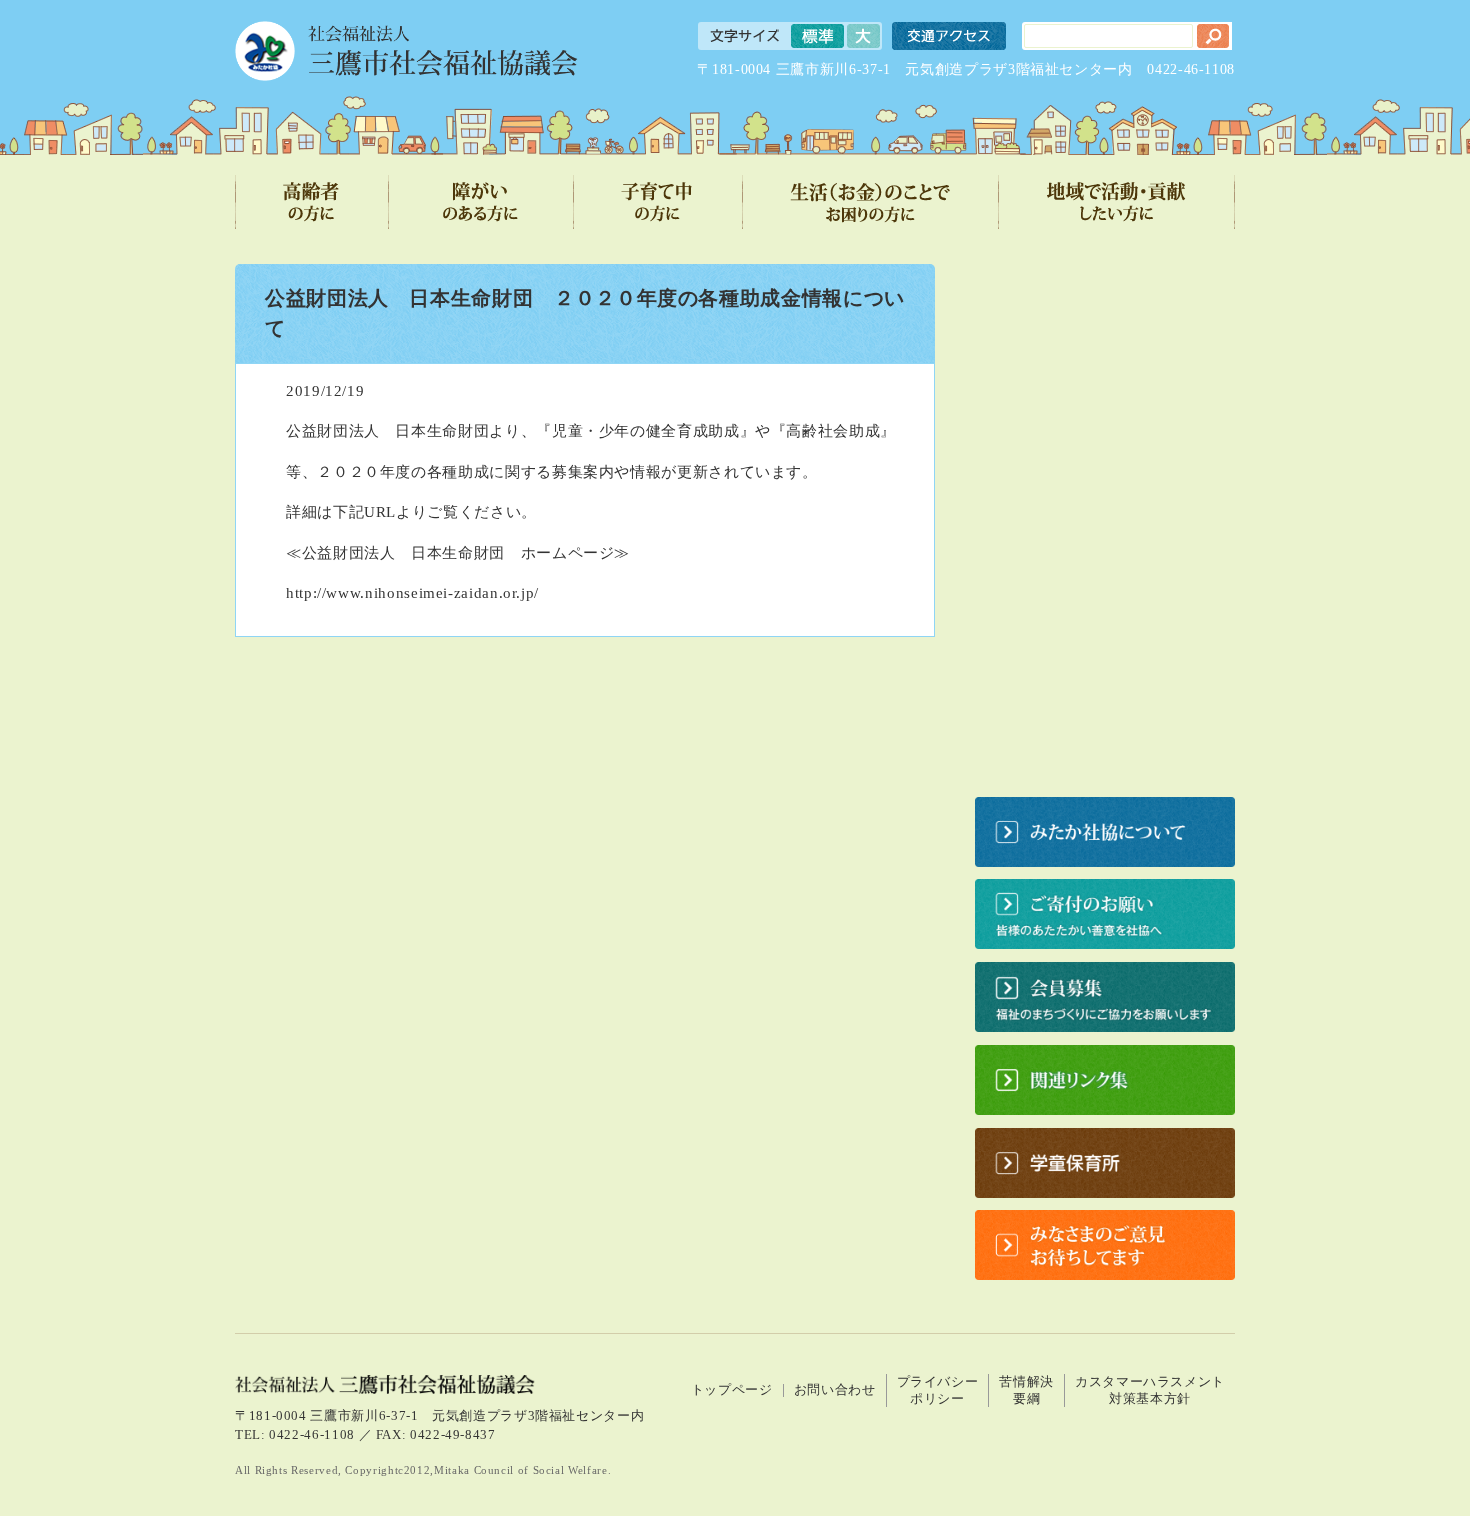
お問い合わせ (835, 1390)
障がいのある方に (481, 202)
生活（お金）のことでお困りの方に (871, 202)
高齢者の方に (312, 202)
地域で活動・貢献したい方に (1117, 202)
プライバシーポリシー (938, 1390)
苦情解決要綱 (1026, 1390)
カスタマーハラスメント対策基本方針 (1150, 1390)
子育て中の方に (658, 202)
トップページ (732, 1390)
